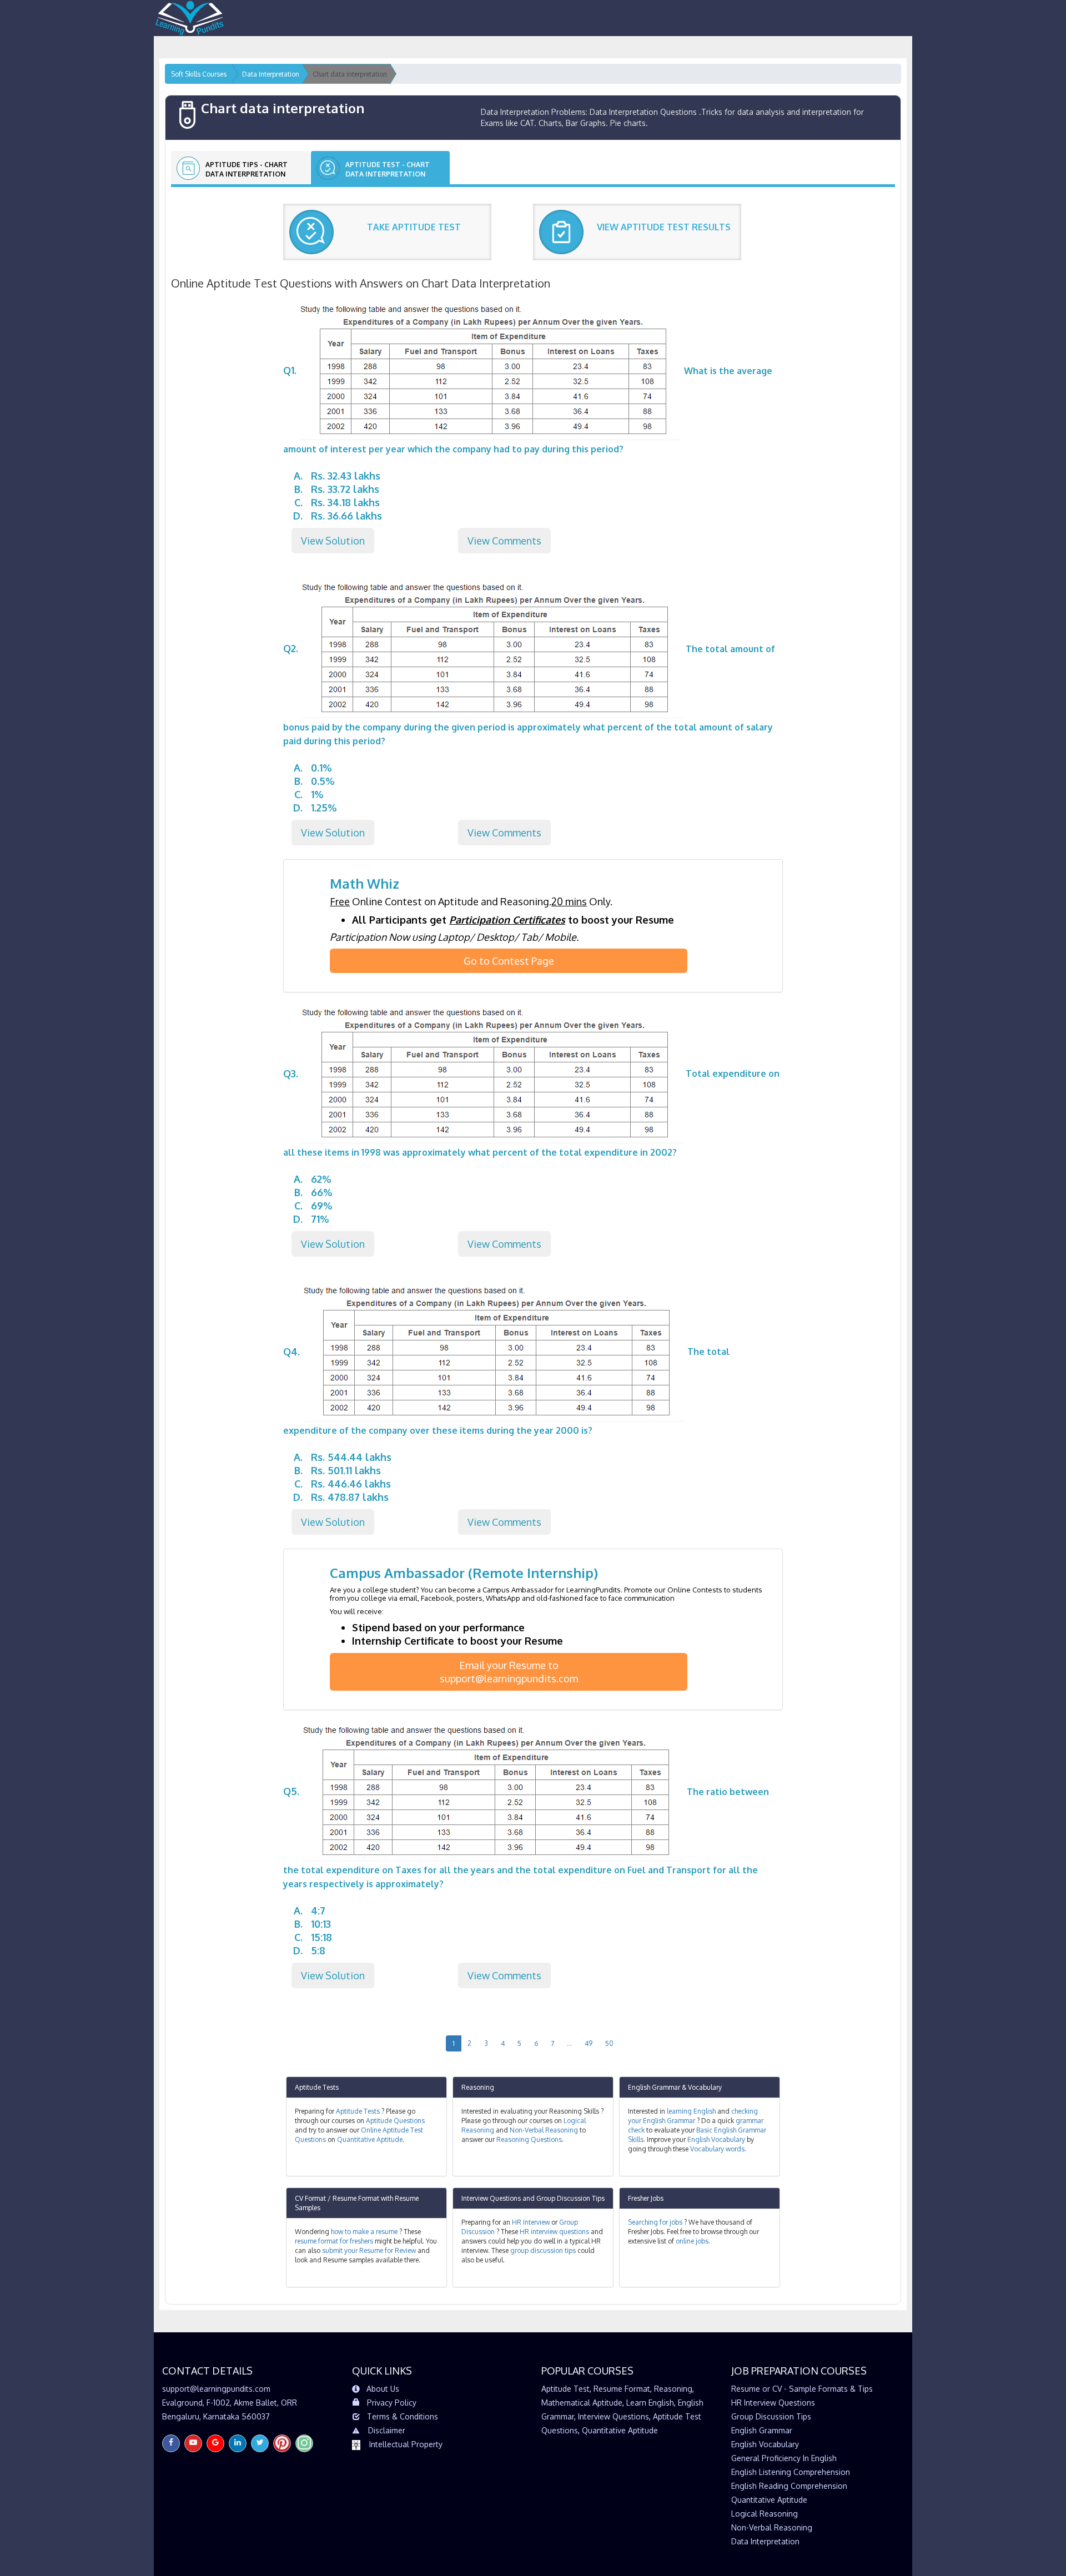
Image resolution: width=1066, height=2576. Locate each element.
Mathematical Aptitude (582, 2403)
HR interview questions (554, 2232)
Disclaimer (387, 2430)
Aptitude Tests (317, 2087)
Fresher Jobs (646, 2198)
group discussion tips (543, 2250)
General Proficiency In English (784, 2458)
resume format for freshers (334, 2241)
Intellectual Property (406, 2444)
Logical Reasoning (765, 2514)
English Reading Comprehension (789, 2486)
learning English (691, 2111)
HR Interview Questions (773, 2403)
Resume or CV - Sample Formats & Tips (802, 2389)
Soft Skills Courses (199, 74)
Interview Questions (491, 2198)
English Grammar (654, 2087)
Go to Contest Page (509, 961)
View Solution (333, 541)
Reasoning (478, 2087)
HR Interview (531, 2222)
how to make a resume (364, 2232)
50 (609, 2043)
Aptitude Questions (395, 2121)
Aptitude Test (565, 2389)
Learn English (650, 2403)
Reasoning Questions (529, 2139)
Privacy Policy (392, 2403)
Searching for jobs (655, 2222)
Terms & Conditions (403, 2416)
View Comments (504, 541)
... (569, 2043)
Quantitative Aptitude (370, 2139)
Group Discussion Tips (570, 2198)
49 (589, 2043)
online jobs (692, 2241)
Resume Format (622, 2389)
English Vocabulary (716, 2139)
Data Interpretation (765, 2541)
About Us (383, 2389)
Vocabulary (705, 2087)
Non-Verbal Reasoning (544, 2130)
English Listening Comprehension (791, 2472)
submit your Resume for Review (369, 2250)
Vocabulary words (717, 2149)
